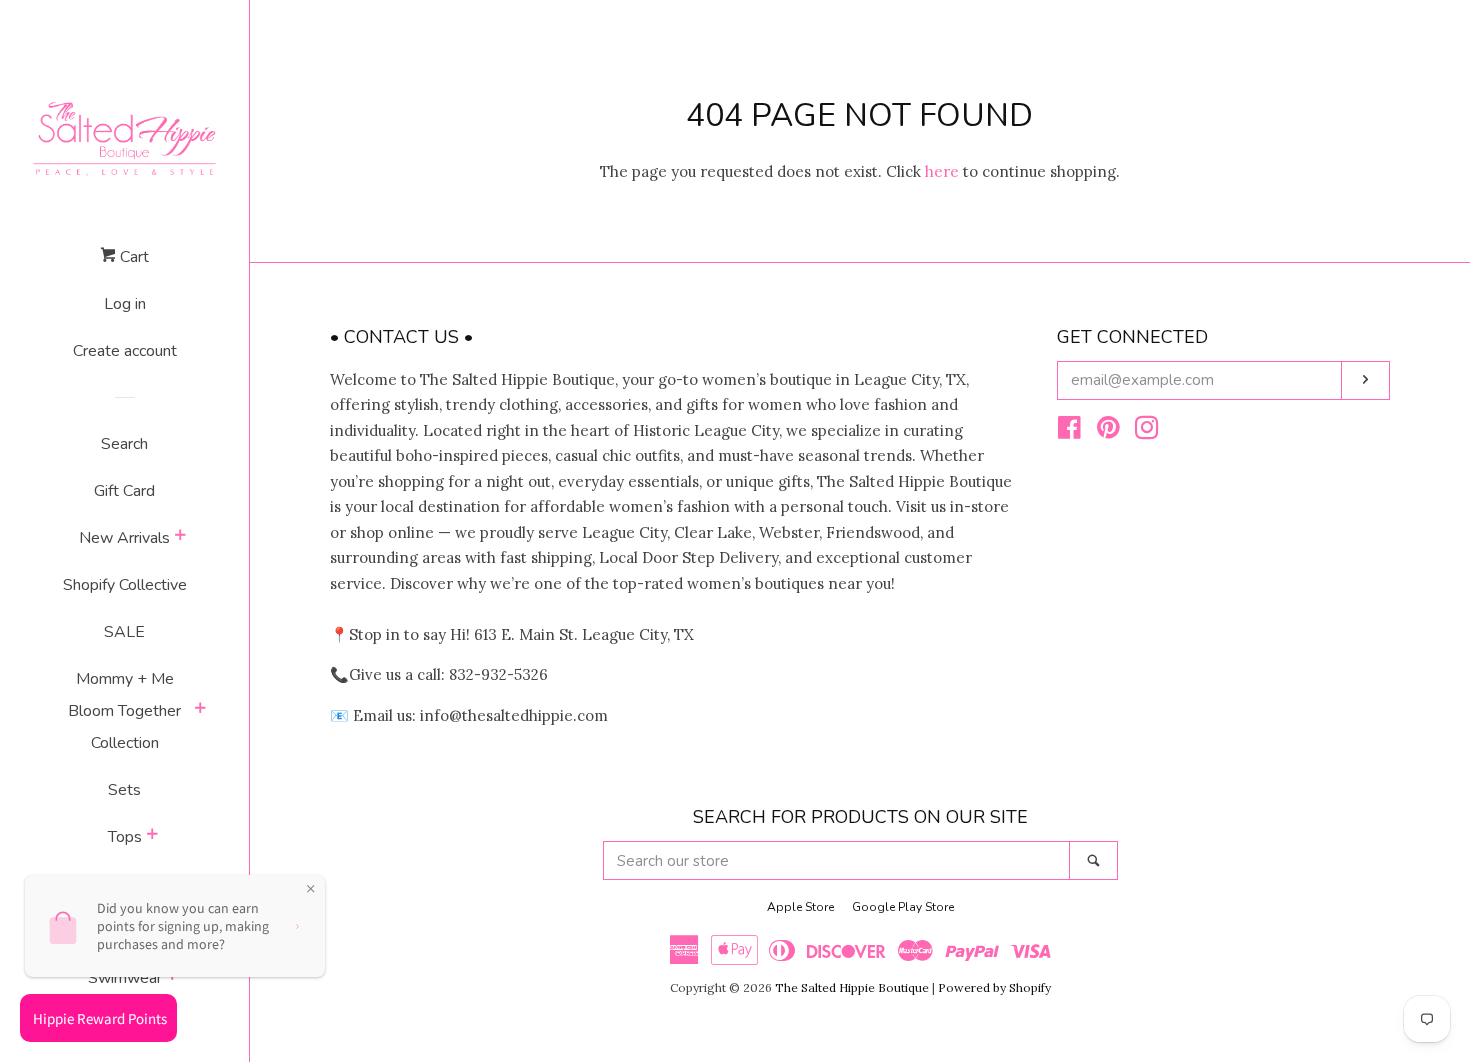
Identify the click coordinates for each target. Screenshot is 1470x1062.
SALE (124, 632)
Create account (125, 351)
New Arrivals (124, 538)
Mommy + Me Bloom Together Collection (124, 711)
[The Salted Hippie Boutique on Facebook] (1069, 431)
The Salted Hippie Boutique (852, 987)
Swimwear (125, 978)
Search (124, 444)
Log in (125, 304)
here (942, 171)
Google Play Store (903, 907)
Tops (125, 837)
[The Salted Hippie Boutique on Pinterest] (1108, 431)
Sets (124, 790)
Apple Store (800, 907)
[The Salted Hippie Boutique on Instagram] (1147, 431)
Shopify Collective (125, 585)
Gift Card (124, 491)
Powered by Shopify (994, 987)
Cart (132, 257)
